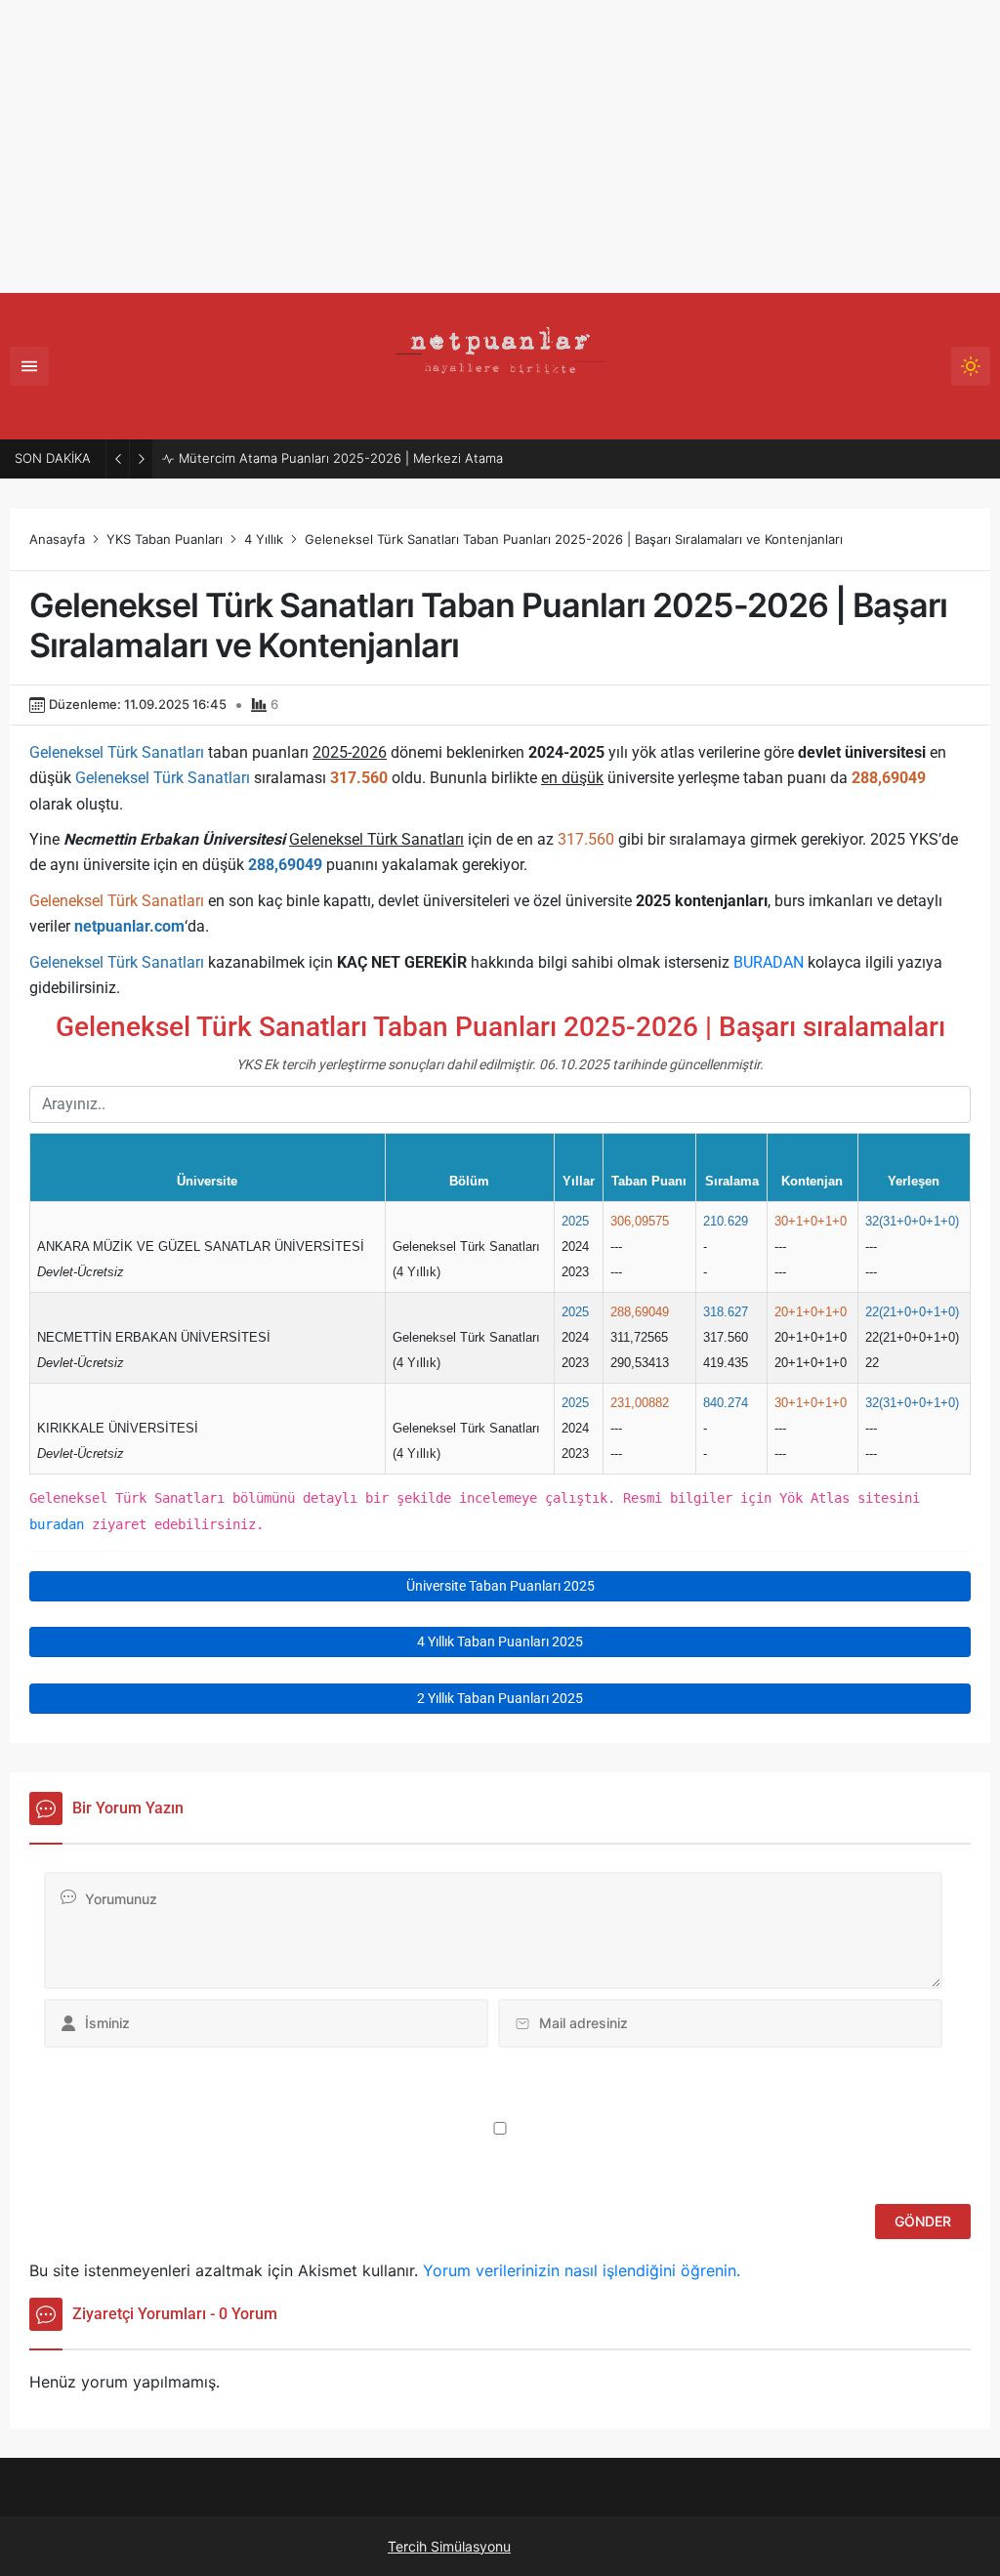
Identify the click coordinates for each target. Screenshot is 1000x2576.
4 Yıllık (264, 539)
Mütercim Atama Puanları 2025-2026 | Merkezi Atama (341, 458)
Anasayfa (57, 539)
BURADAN (769, 962)
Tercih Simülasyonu (449, 2546)
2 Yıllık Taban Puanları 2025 (500, 1698)
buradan (57, 1524)
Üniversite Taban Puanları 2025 (500, 1586)
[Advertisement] (500, 146)
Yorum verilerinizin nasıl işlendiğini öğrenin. (582, 2270)
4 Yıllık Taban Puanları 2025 (500, 1641)
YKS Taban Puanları (165, 539)
